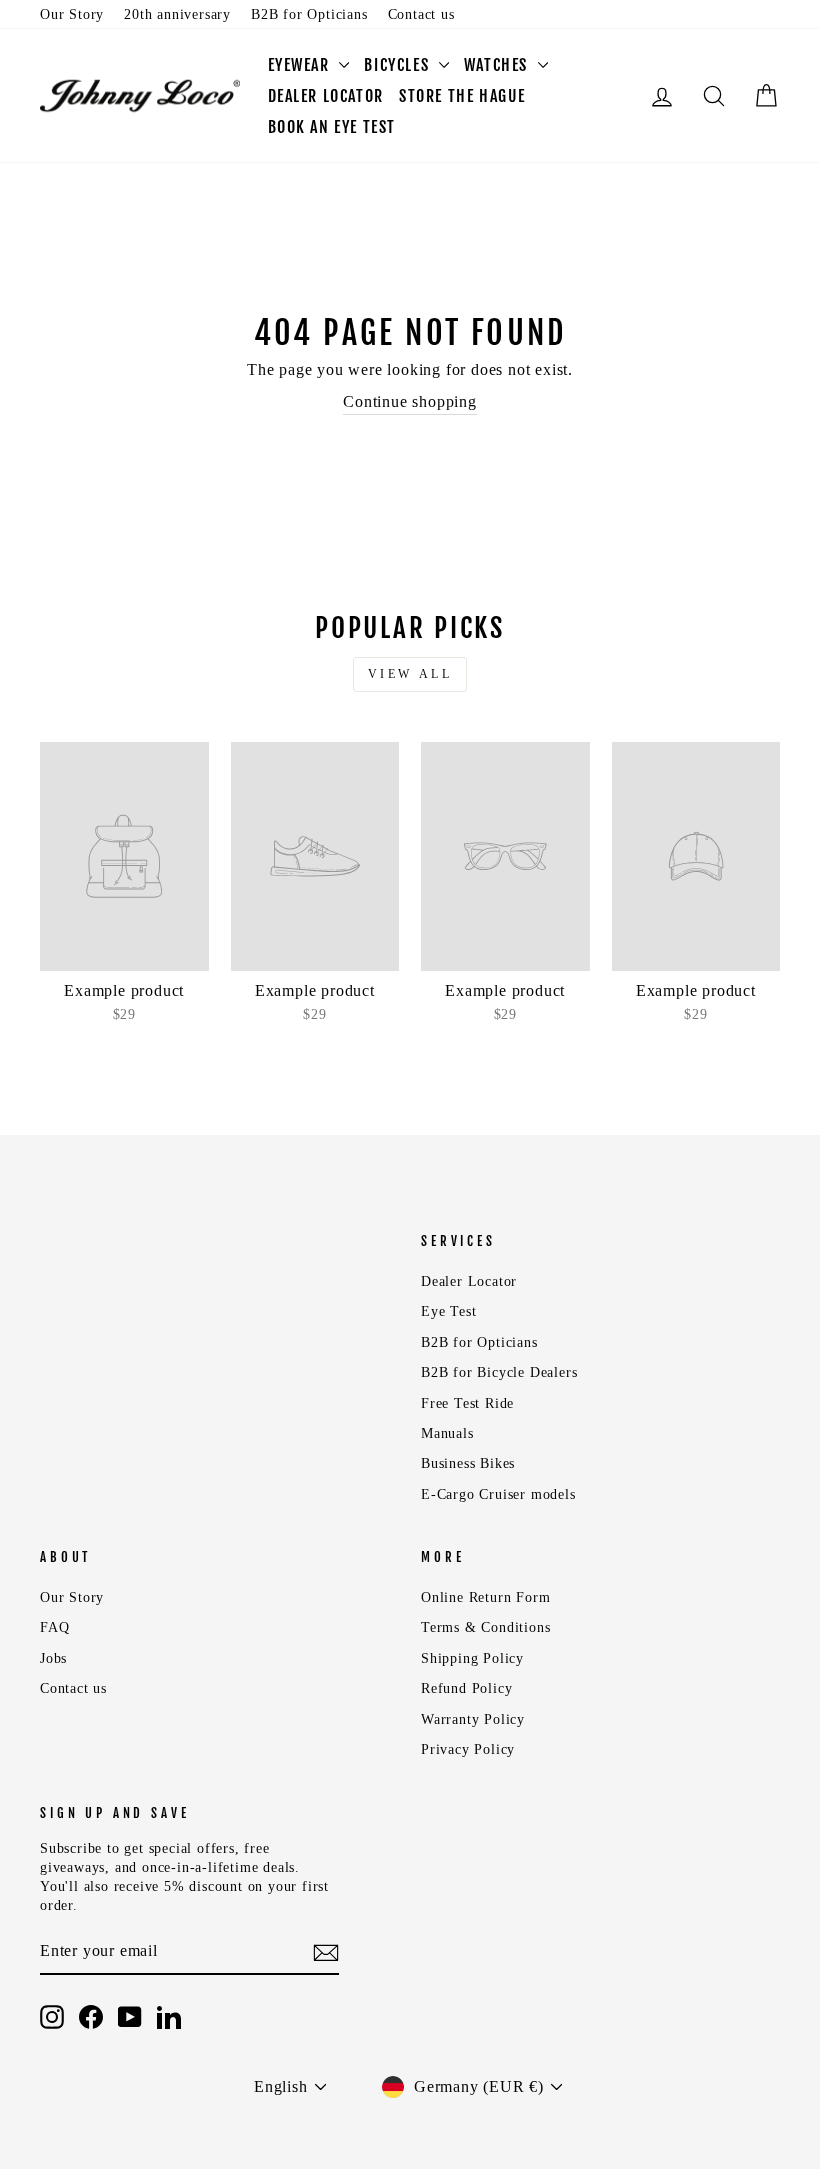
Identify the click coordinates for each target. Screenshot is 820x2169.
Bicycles (398, 65)
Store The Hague (462, 96)
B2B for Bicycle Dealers (499, 1372)
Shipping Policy (472, 1658)
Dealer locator (326, 96)
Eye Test (448, 1311)
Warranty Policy (473, 1719)
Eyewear (301, 65)
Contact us (421, 14)
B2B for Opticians (309, 14)
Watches (498, 65)
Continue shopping (410, 401)
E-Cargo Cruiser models (498, 1494)
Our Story (72, 14)
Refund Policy (466, 1688)
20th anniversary (177, 14)
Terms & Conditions (485, 1627)
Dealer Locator (469, 1281)
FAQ (54, 1627)
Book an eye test (332, 127)
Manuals (447, 1433)
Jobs (53, 1658)
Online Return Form (485, 1597)
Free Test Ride (467, 1403)
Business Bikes (468, 1463)
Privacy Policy (468, 1749)
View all (410, 674)
